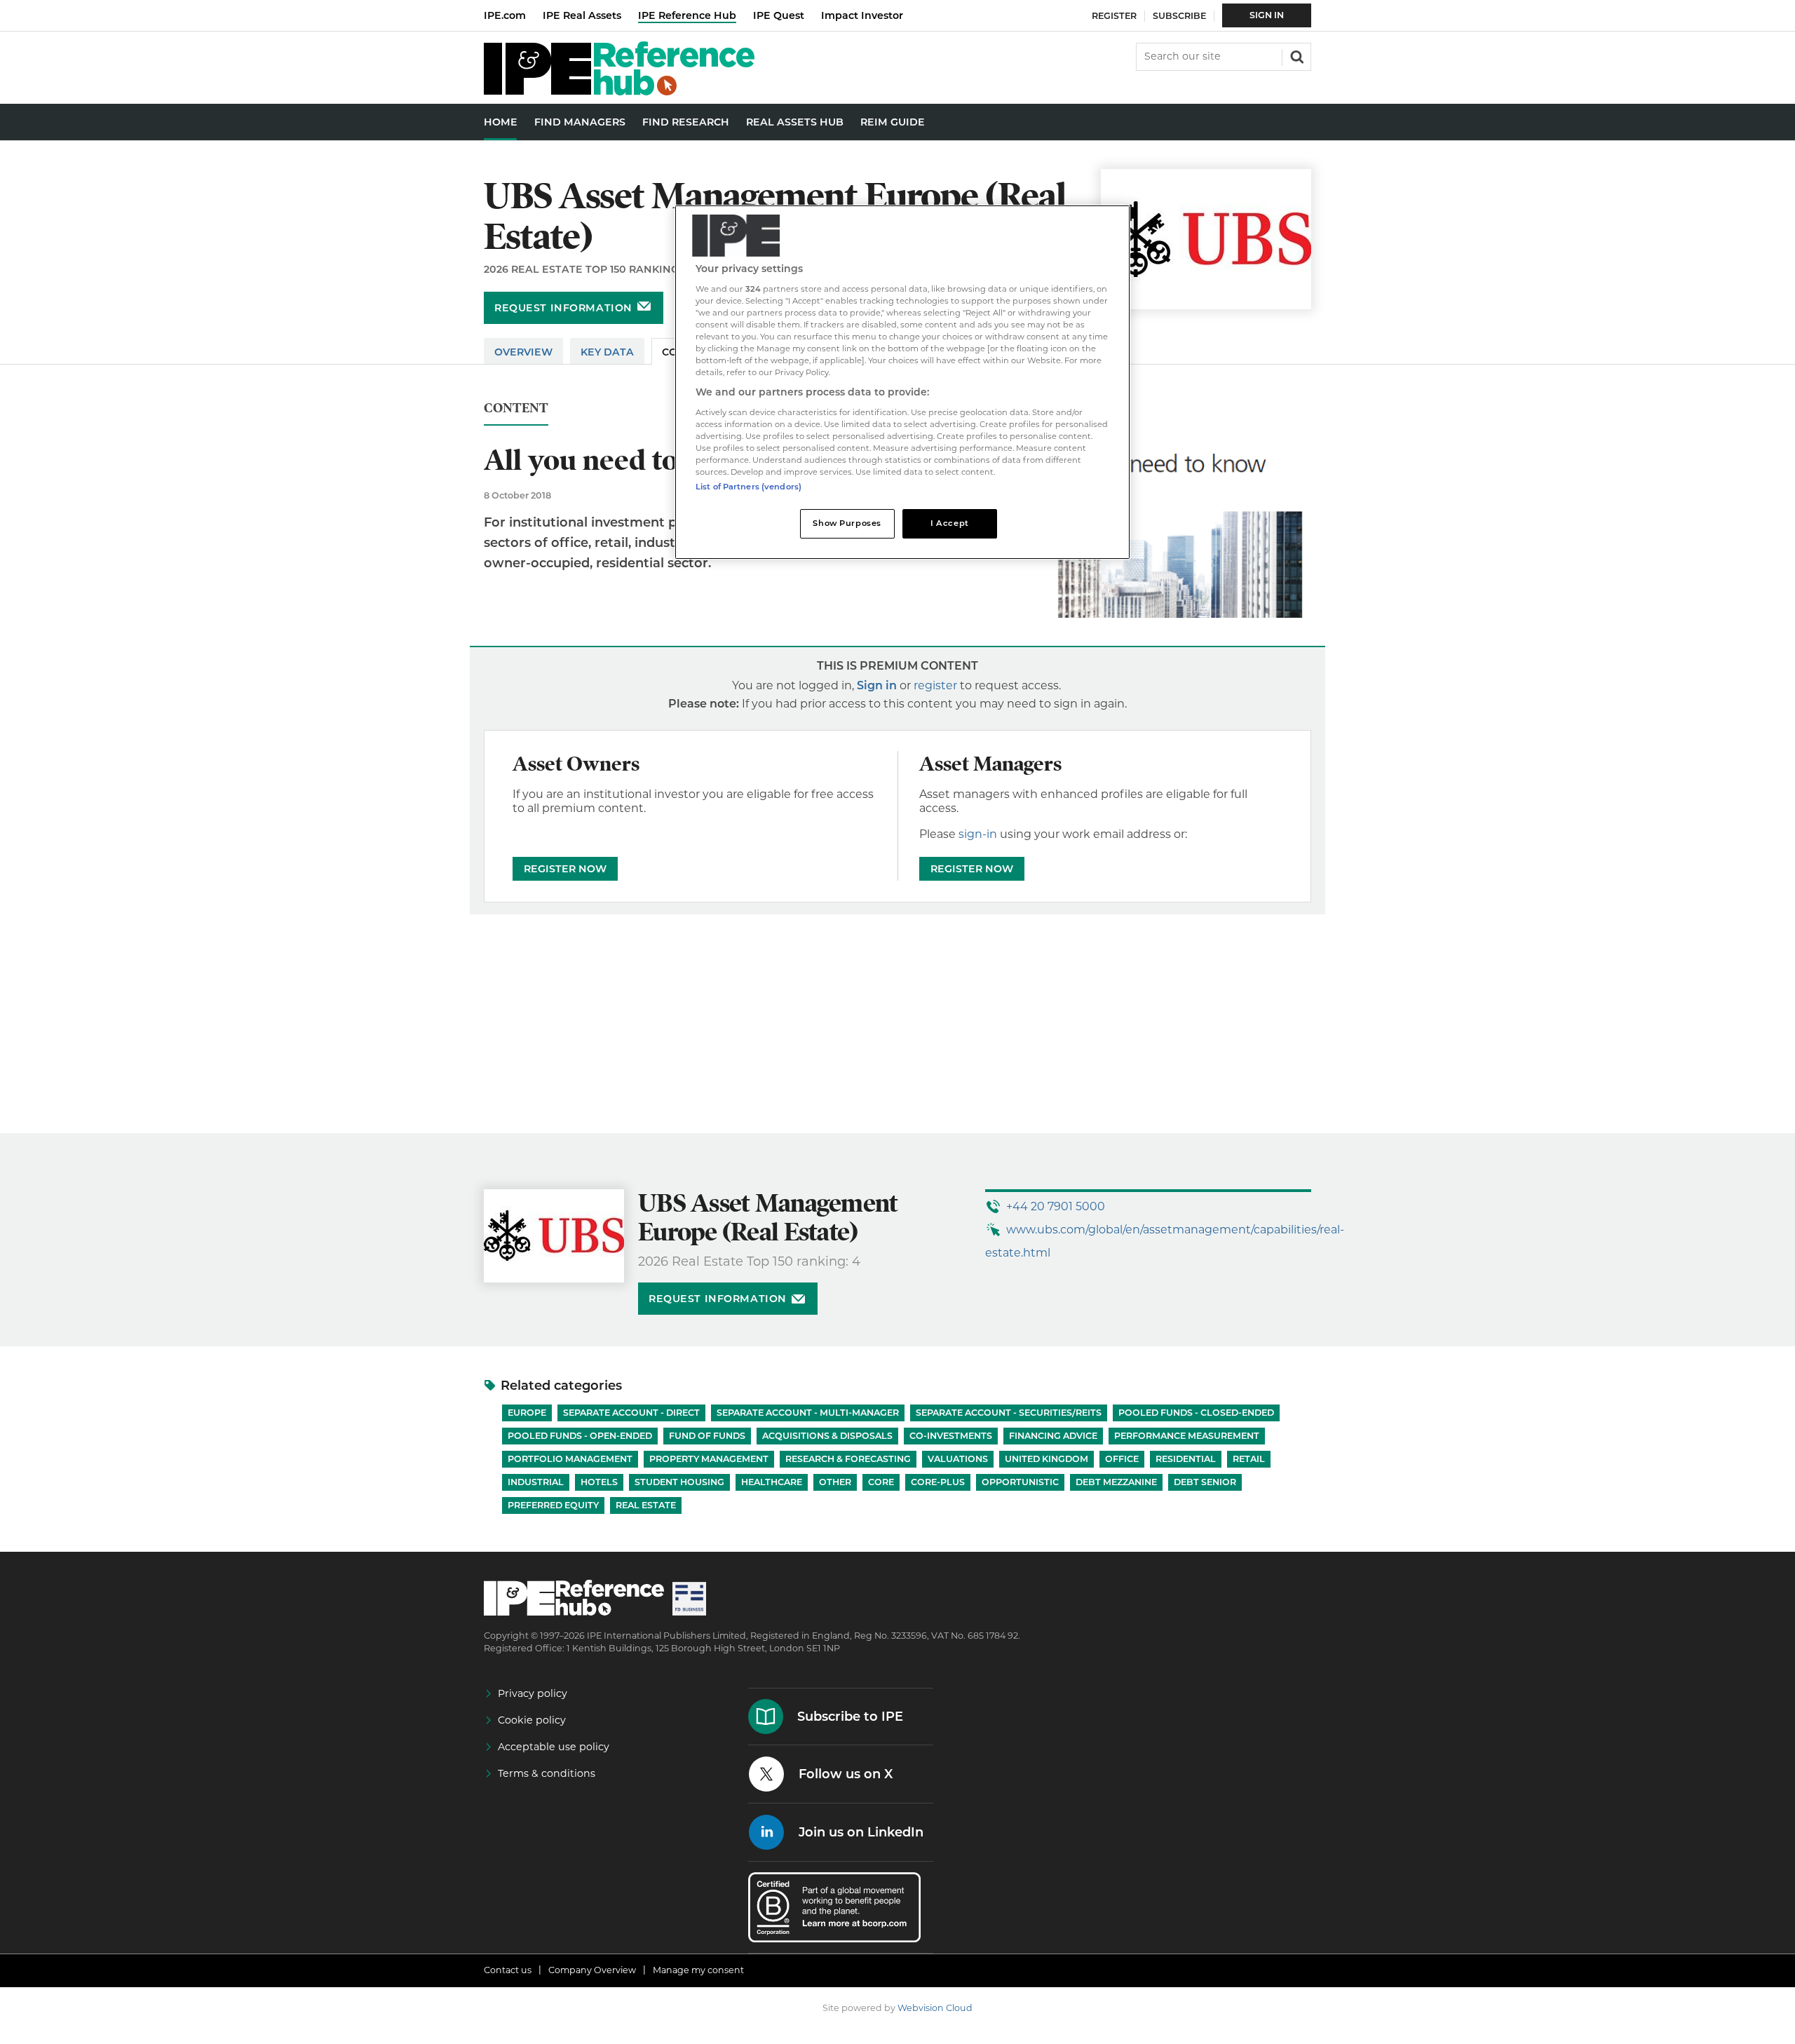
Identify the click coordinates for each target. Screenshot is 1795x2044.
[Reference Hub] (619, 92)
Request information (563, 308)
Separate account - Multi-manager (808, 1413)
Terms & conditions (547, 1773)
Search (1296, 55)
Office (1122, 1459)
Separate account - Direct (631, 1413)
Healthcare (772, 1482)
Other (835, 1482)
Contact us (508, 1970)
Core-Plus (938, 1482)
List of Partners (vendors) (749, 487)
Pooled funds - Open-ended (580, 1436)
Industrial (536, 1482)
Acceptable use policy (554, 1747)
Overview (523, 352)
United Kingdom (1046, 1459)
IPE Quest (779, 15)
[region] (902, 383)
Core (881, 1482)
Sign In (1267, 15)
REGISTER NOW (565, 869)
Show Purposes (847, 523)
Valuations (958, 1459)
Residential (1186, 1459)
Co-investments (951, 1436)
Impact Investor (862, 15)
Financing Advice (1053, 1436)
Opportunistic (1020, 1482)
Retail (1249, 1459)
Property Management (709, 1459)
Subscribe (1179, 16)
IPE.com (505, 15)
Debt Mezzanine (1116, 1482)
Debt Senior (1205, 1482)
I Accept (950, 523)
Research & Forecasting (848, 1459)
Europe (527, 1413)
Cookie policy (532, 1720)
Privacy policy (533, 1693)
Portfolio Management (570, 1459)
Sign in (877, 685)
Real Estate (646, 1505)
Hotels (599, 1482)
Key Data (607, 352)
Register (1114, 16)
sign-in (978, 834)
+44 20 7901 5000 (1056, 1206)
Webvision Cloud (935, 2008)
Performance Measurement (1187, 1436)
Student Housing (679, 1482)
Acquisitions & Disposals (827, 1436)
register (935, 685)
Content (516, 408)
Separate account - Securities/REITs (1009, 1413)
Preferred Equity (553, 1505)
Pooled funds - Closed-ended (1196, 1413)
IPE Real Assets (582, 15)
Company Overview (592, 1970)
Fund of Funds (707, 1436)
